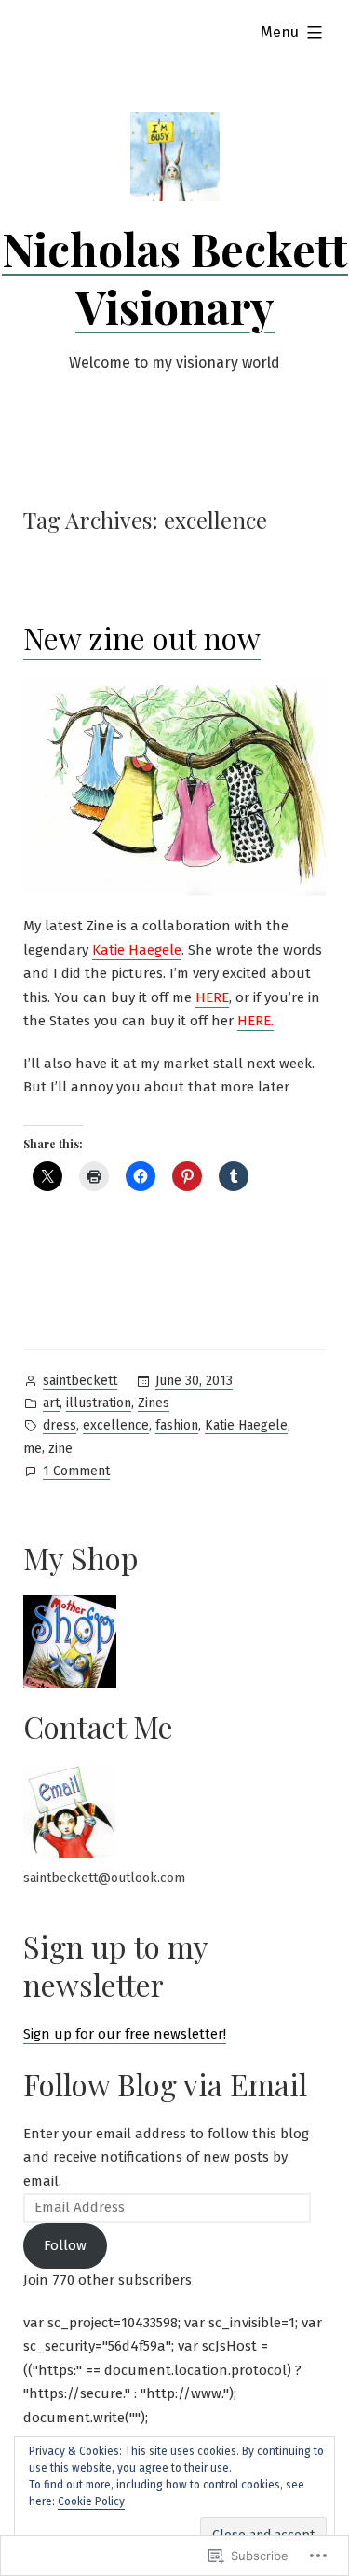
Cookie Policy (91, 2501)
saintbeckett (80, 1381)
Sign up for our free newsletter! (125, 2034)
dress (60, 1425)
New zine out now (142, 637)
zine (60, 1449)
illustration (99, 1403)
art (51, 1403)
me (33, 1449)
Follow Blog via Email (165, 2084)
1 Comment (76, 1472)
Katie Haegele (246, 1425)
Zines (154, 1403)
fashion (177, 1425)
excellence (116, 1425)
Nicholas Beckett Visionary (175, 278)
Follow (65, 2245)
